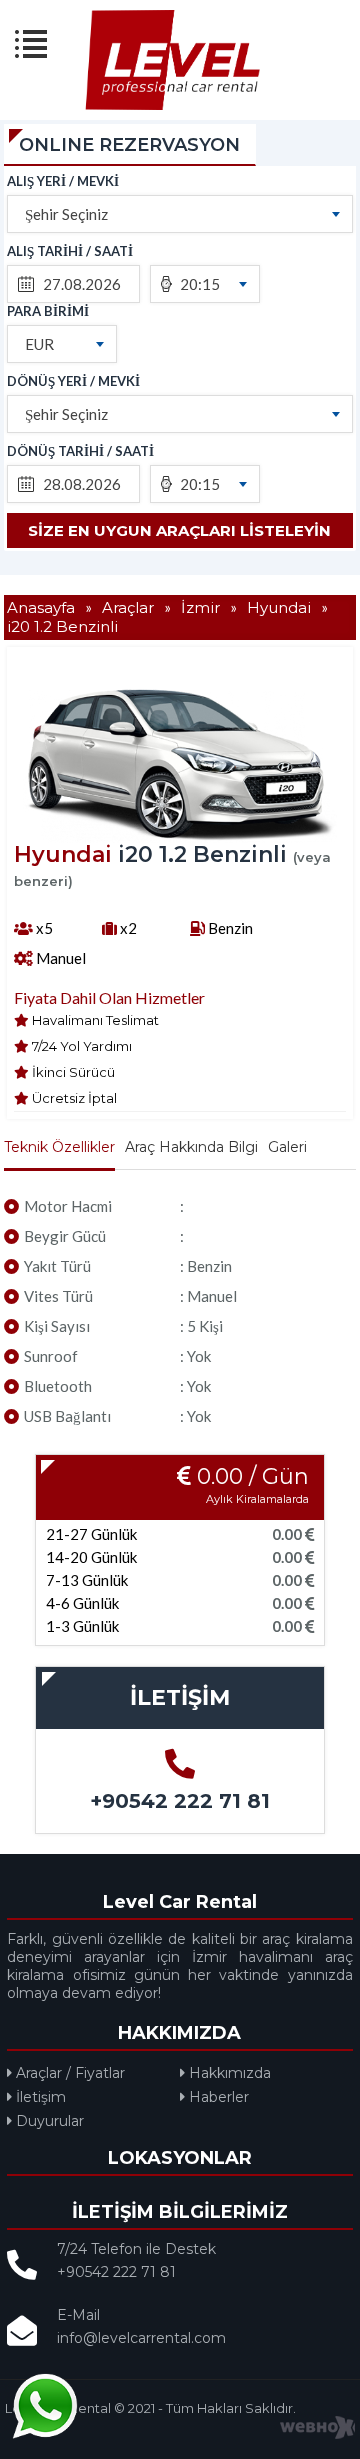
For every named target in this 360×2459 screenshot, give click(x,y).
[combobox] (180, 214)
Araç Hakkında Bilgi (191, 1147)
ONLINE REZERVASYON (129, 145)
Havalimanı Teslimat (94, 1020)
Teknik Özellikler (59, 1147)
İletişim (39, 2097)
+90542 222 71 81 (180, 1801)
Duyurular (48, 2121)
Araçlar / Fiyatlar (68, 2073)
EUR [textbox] (39, 344)
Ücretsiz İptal (73, 1098)
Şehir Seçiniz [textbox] (66, 214)
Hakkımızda (228, 2073)
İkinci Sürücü (72, 1072)
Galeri (287, 1147)
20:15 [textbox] (200, 284)
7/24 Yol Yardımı (80, 1046)
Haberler (217, 2097)
